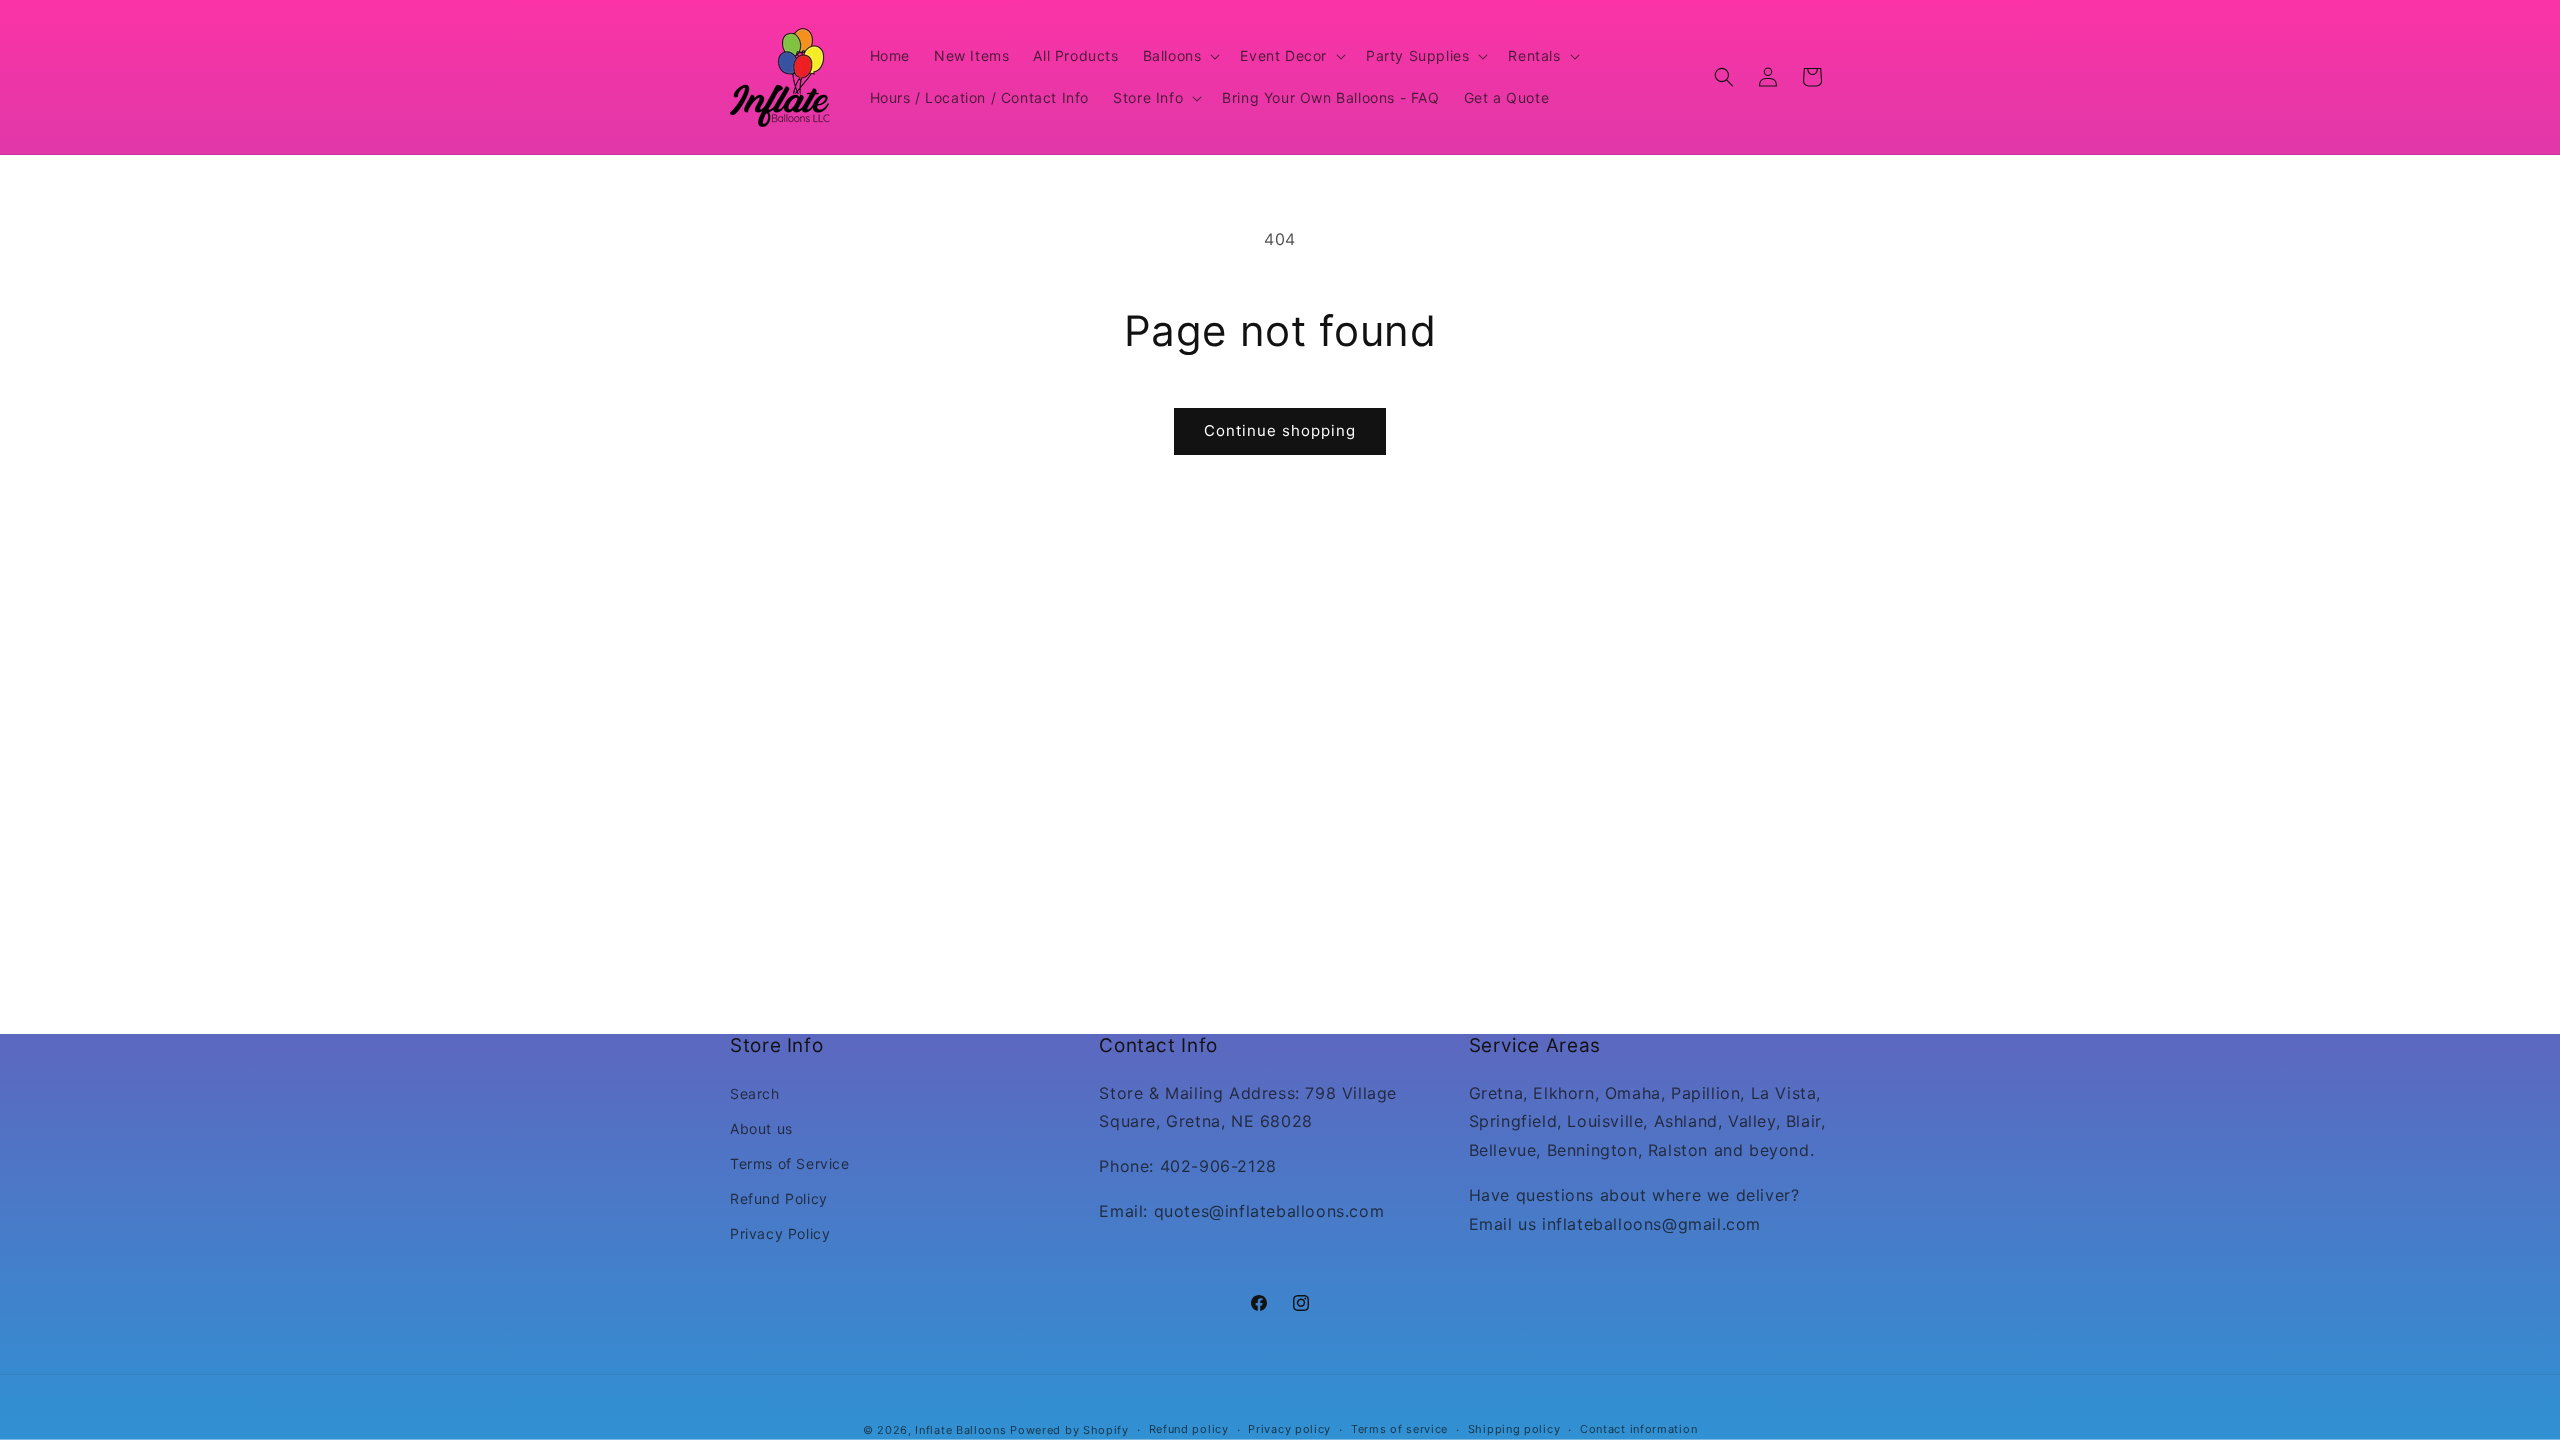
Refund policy (1189, 1429)
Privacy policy (1289, 1429)
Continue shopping (1280, 430)
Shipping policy (1514, 1429)
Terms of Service (790, 1163)
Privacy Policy (780, 1233)
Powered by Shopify (1069, 1430)
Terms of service (1399, 1429)
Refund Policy (779, 1198)
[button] (1180, 56)
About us (761, 1128)
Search (755, 1093)
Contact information (1638, 1429)
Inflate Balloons (960, 1430)
